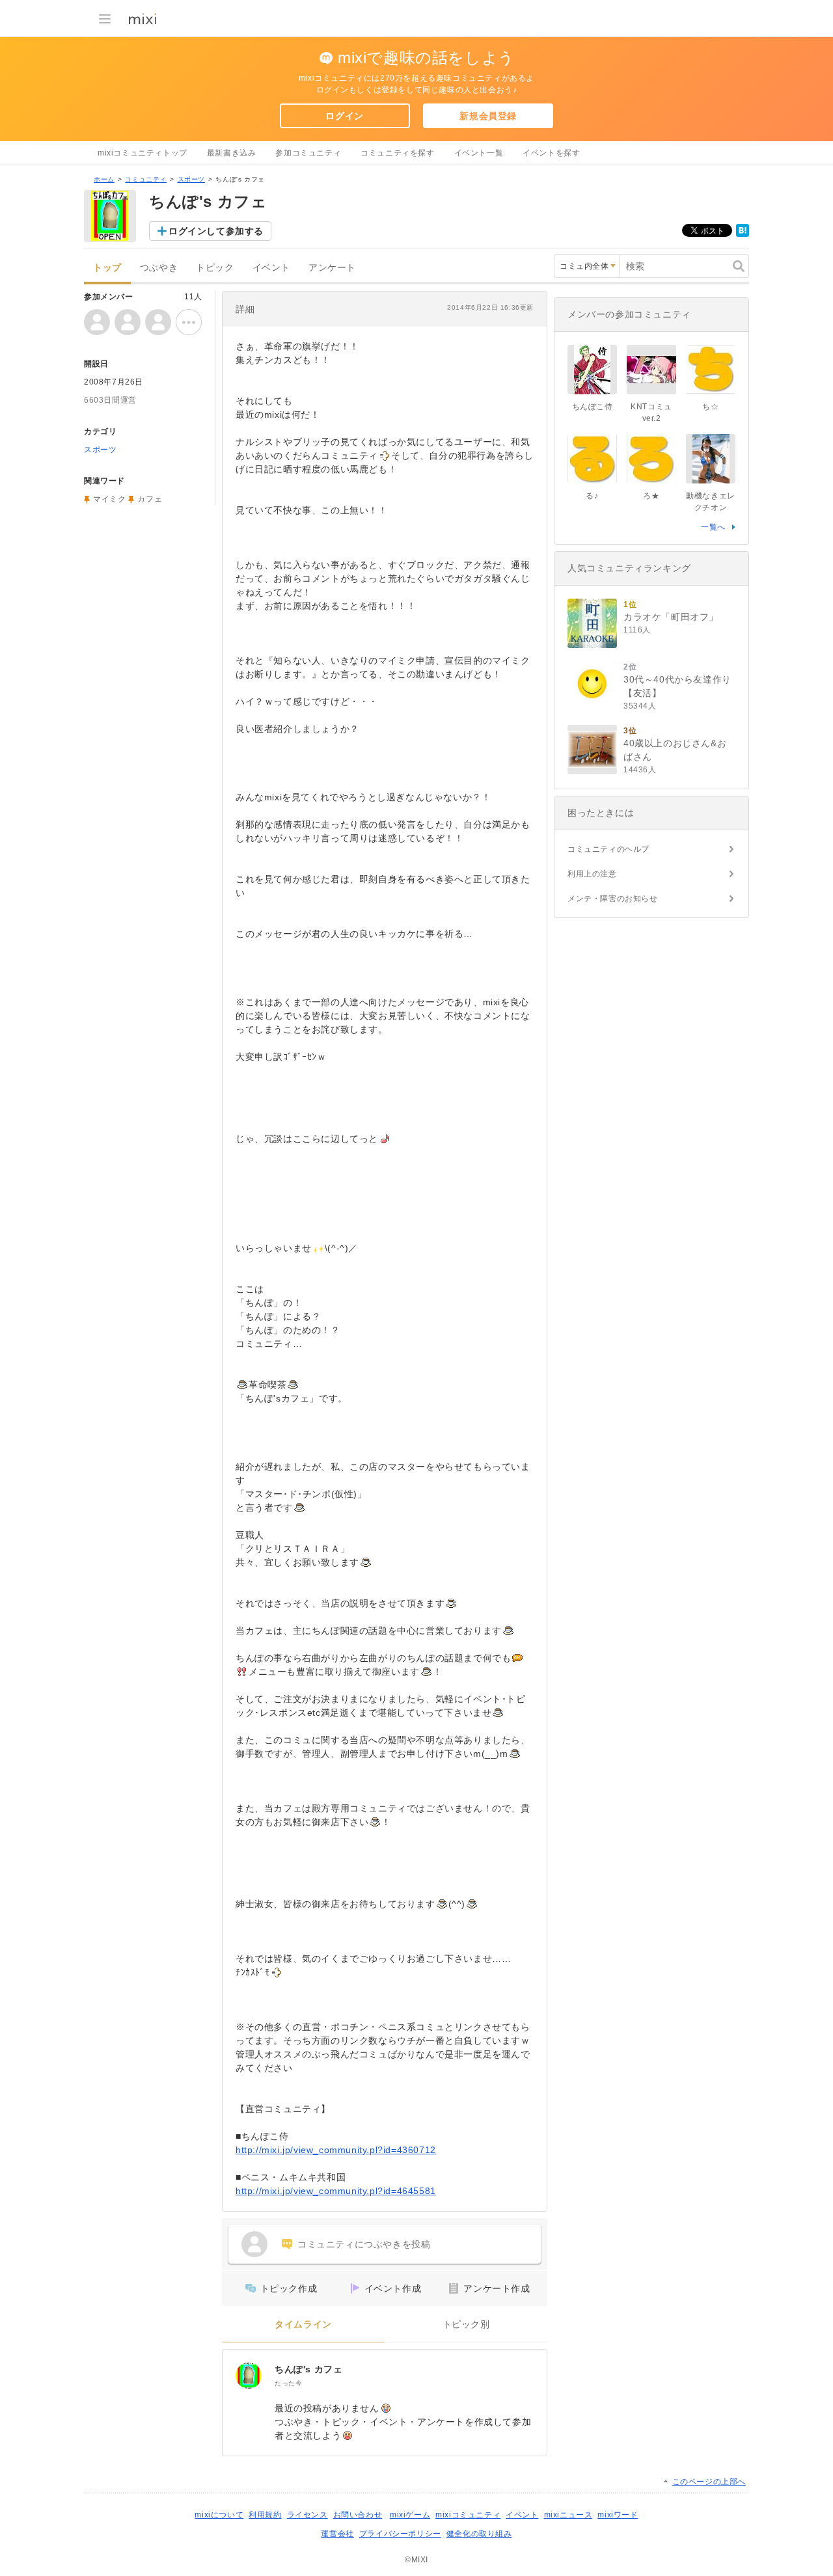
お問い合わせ (358, 2515)
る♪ (592, 496)
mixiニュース (568, 2515)
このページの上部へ (709, 2482)
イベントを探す (551, 153)
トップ (107, 268)
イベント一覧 (479, 153)
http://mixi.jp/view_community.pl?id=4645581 (336, 2191)
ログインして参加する (216, 231)
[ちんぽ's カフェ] (249, 2376)
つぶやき (159, 268)
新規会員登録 (488, 116)
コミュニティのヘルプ (608, 849)
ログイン (344, 116)
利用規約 (265, 2515)
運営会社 (337, 2534)
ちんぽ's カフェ (308, 2369)
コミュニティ (146, 179)
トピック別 (466, 2325)
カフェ (150, 499)
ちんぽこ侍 (593, 407)
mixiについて (219, 2515)
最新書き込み (232, 153)
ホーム (104, 179)
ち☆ (710, 407)
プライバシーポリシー (400, 2534)
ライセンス (307, 2515)
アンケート (332, 268)
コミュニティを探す (397, 153)
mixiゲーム (410, 2515)
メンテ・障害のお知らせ (613, 899)
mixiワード (618, 2515)
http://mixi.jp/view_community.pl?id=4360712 (336, 2150)
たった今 (288, 2383)
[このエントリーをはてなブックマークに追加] (743, 234)
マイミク (109, 499)
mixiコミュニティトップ (143, 153)
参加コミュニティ (308, 153)
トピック (215, 268)
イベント (271, 268)
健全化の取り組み (479, 2534)
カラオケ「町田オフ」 (671, 617)
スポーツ (191, 179)
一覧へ (713, 527)
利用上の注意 (592, 874)
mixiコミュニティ (468, 2515)
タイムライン (303, 2325)
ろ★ (651, 496)
